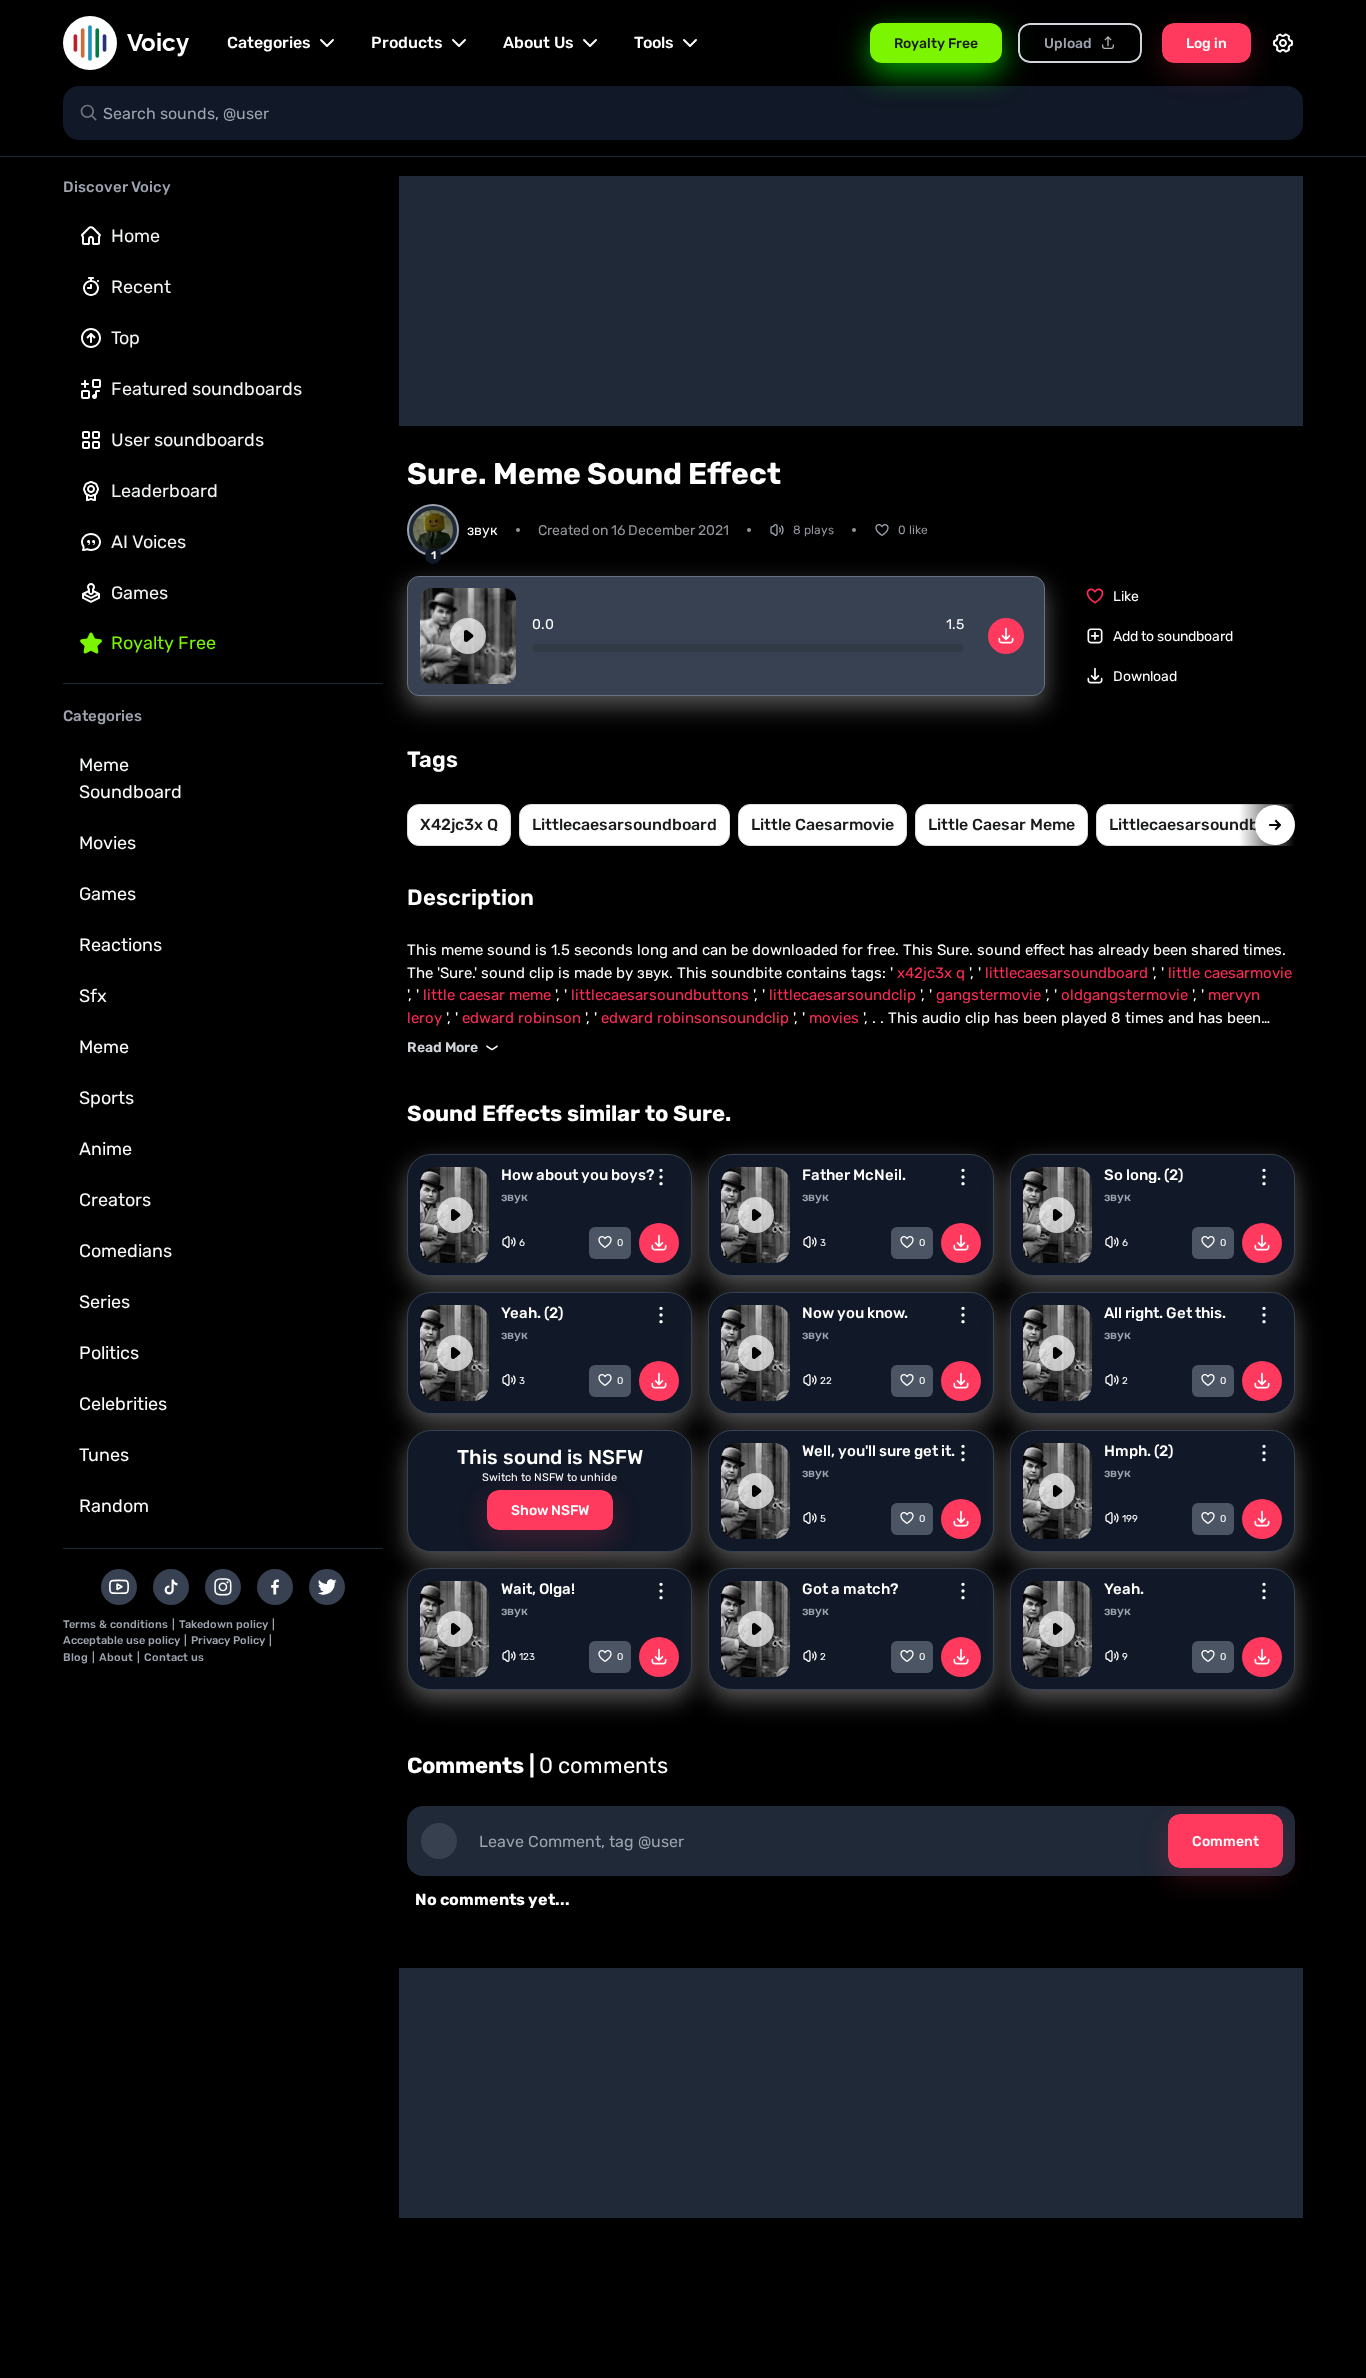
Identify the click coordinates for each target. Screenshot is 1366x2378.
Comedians (125, 1251)
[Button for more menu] (661, 1177)
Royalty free (163, 643)
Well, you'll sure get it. (878, 1451)
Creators (115, 1200)
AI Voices (148, 542)
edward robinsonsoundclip (697, 1018)
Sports (106, 1098)
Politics (109, 1353)
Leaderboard (164, 491)
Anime (105, 1149)
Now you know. (855, 1313)
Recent (141, 287)
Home (135, 236)
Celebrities (123, 1404)
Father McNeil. (854, 1175)
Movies (107, 843)
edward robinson (523, 1018)
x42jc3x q (459, 824)
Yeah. (1124, 1589)
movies (836, 1018)
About (116, 1657)
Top (125, 338)
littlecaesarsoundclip (844, 995)
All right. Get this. (1165, 1313)
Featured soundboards (206, 389)
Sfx (93, 996)
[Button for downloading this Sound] (659, 1243)
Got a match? (850, 1589)
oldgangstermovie (1126, 995)
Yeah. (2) (532, 1313)
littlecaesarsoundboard (624, 824)
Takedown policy (223, 1624)
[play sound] (468, 636)
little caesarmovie (822, 824)
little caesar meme (1001, 824)
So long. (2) (1143, 1175)
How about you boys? (577, 1175)
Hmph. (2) (1138, 1451)
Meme (104, 1047)
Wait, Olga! (538, 1589)
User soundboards (187, 440)
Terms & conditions (115, 1624)
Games (139, 593)
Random (114, 1506)
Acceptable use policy (121, 1640)
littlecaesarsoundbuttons (1210, 824)
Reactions (120, 945)
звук (514, 1197)
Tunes (104, 1455)
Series (104, 1302)
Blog (75, 1657)
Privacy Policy (228, 1640)
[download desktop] (1006, 636)
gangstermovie (990, 995)
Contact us (174, 1657)
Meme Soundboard (130, 778)
